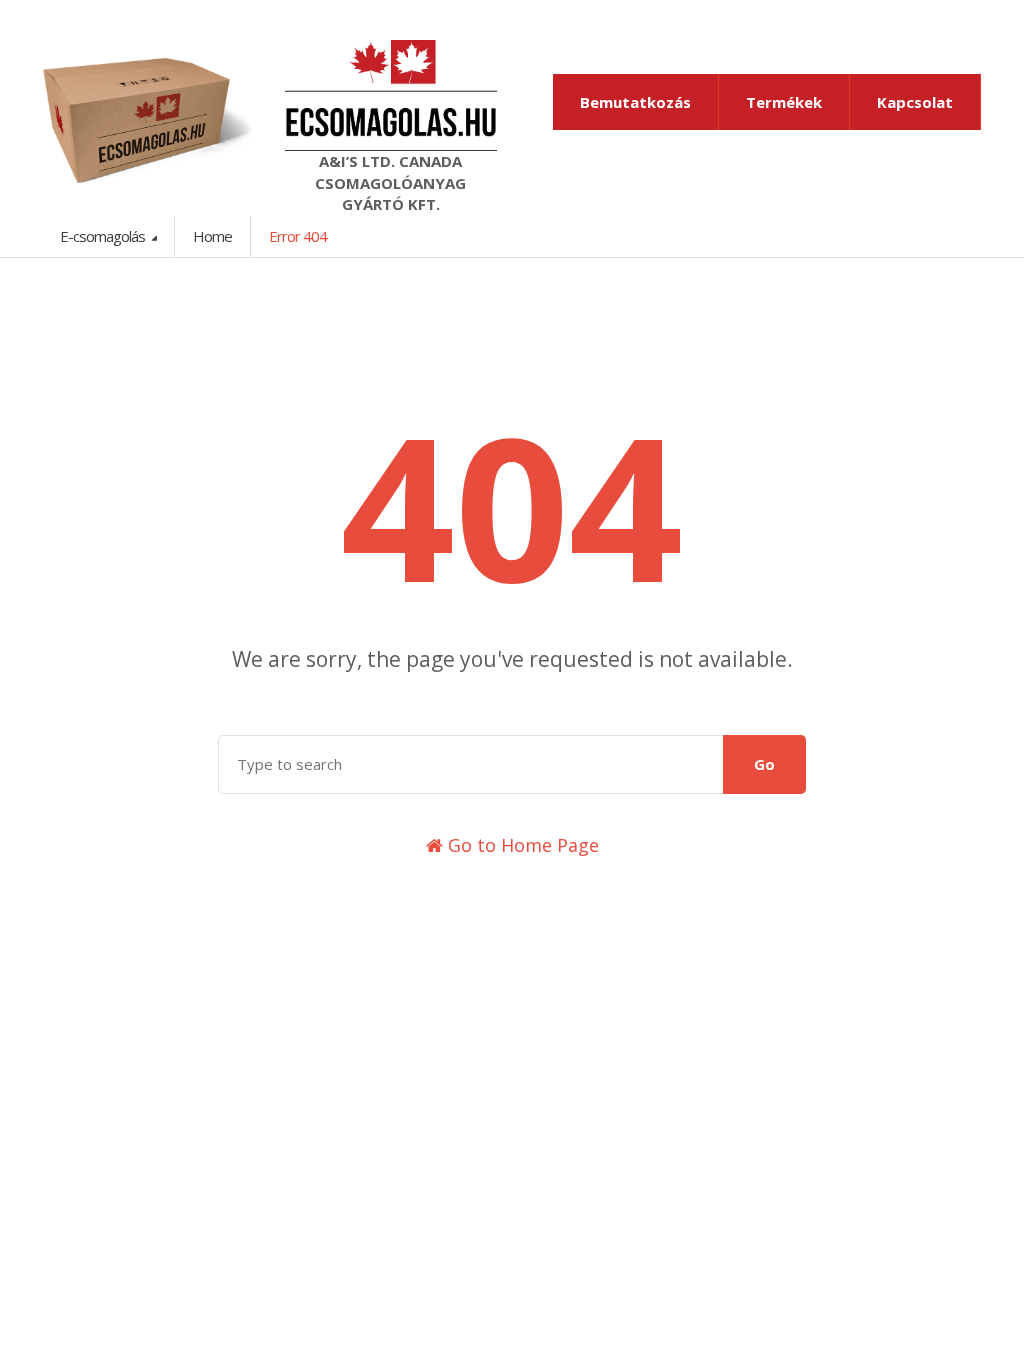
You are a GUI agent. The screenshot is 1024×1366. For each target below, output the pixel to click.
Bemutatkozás (635, 102)
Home (212, 236)
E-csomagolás (104, 236)
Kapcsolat (915, 102)
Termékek (784, 102)
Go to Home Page (521, 845)
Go (764, 764)
